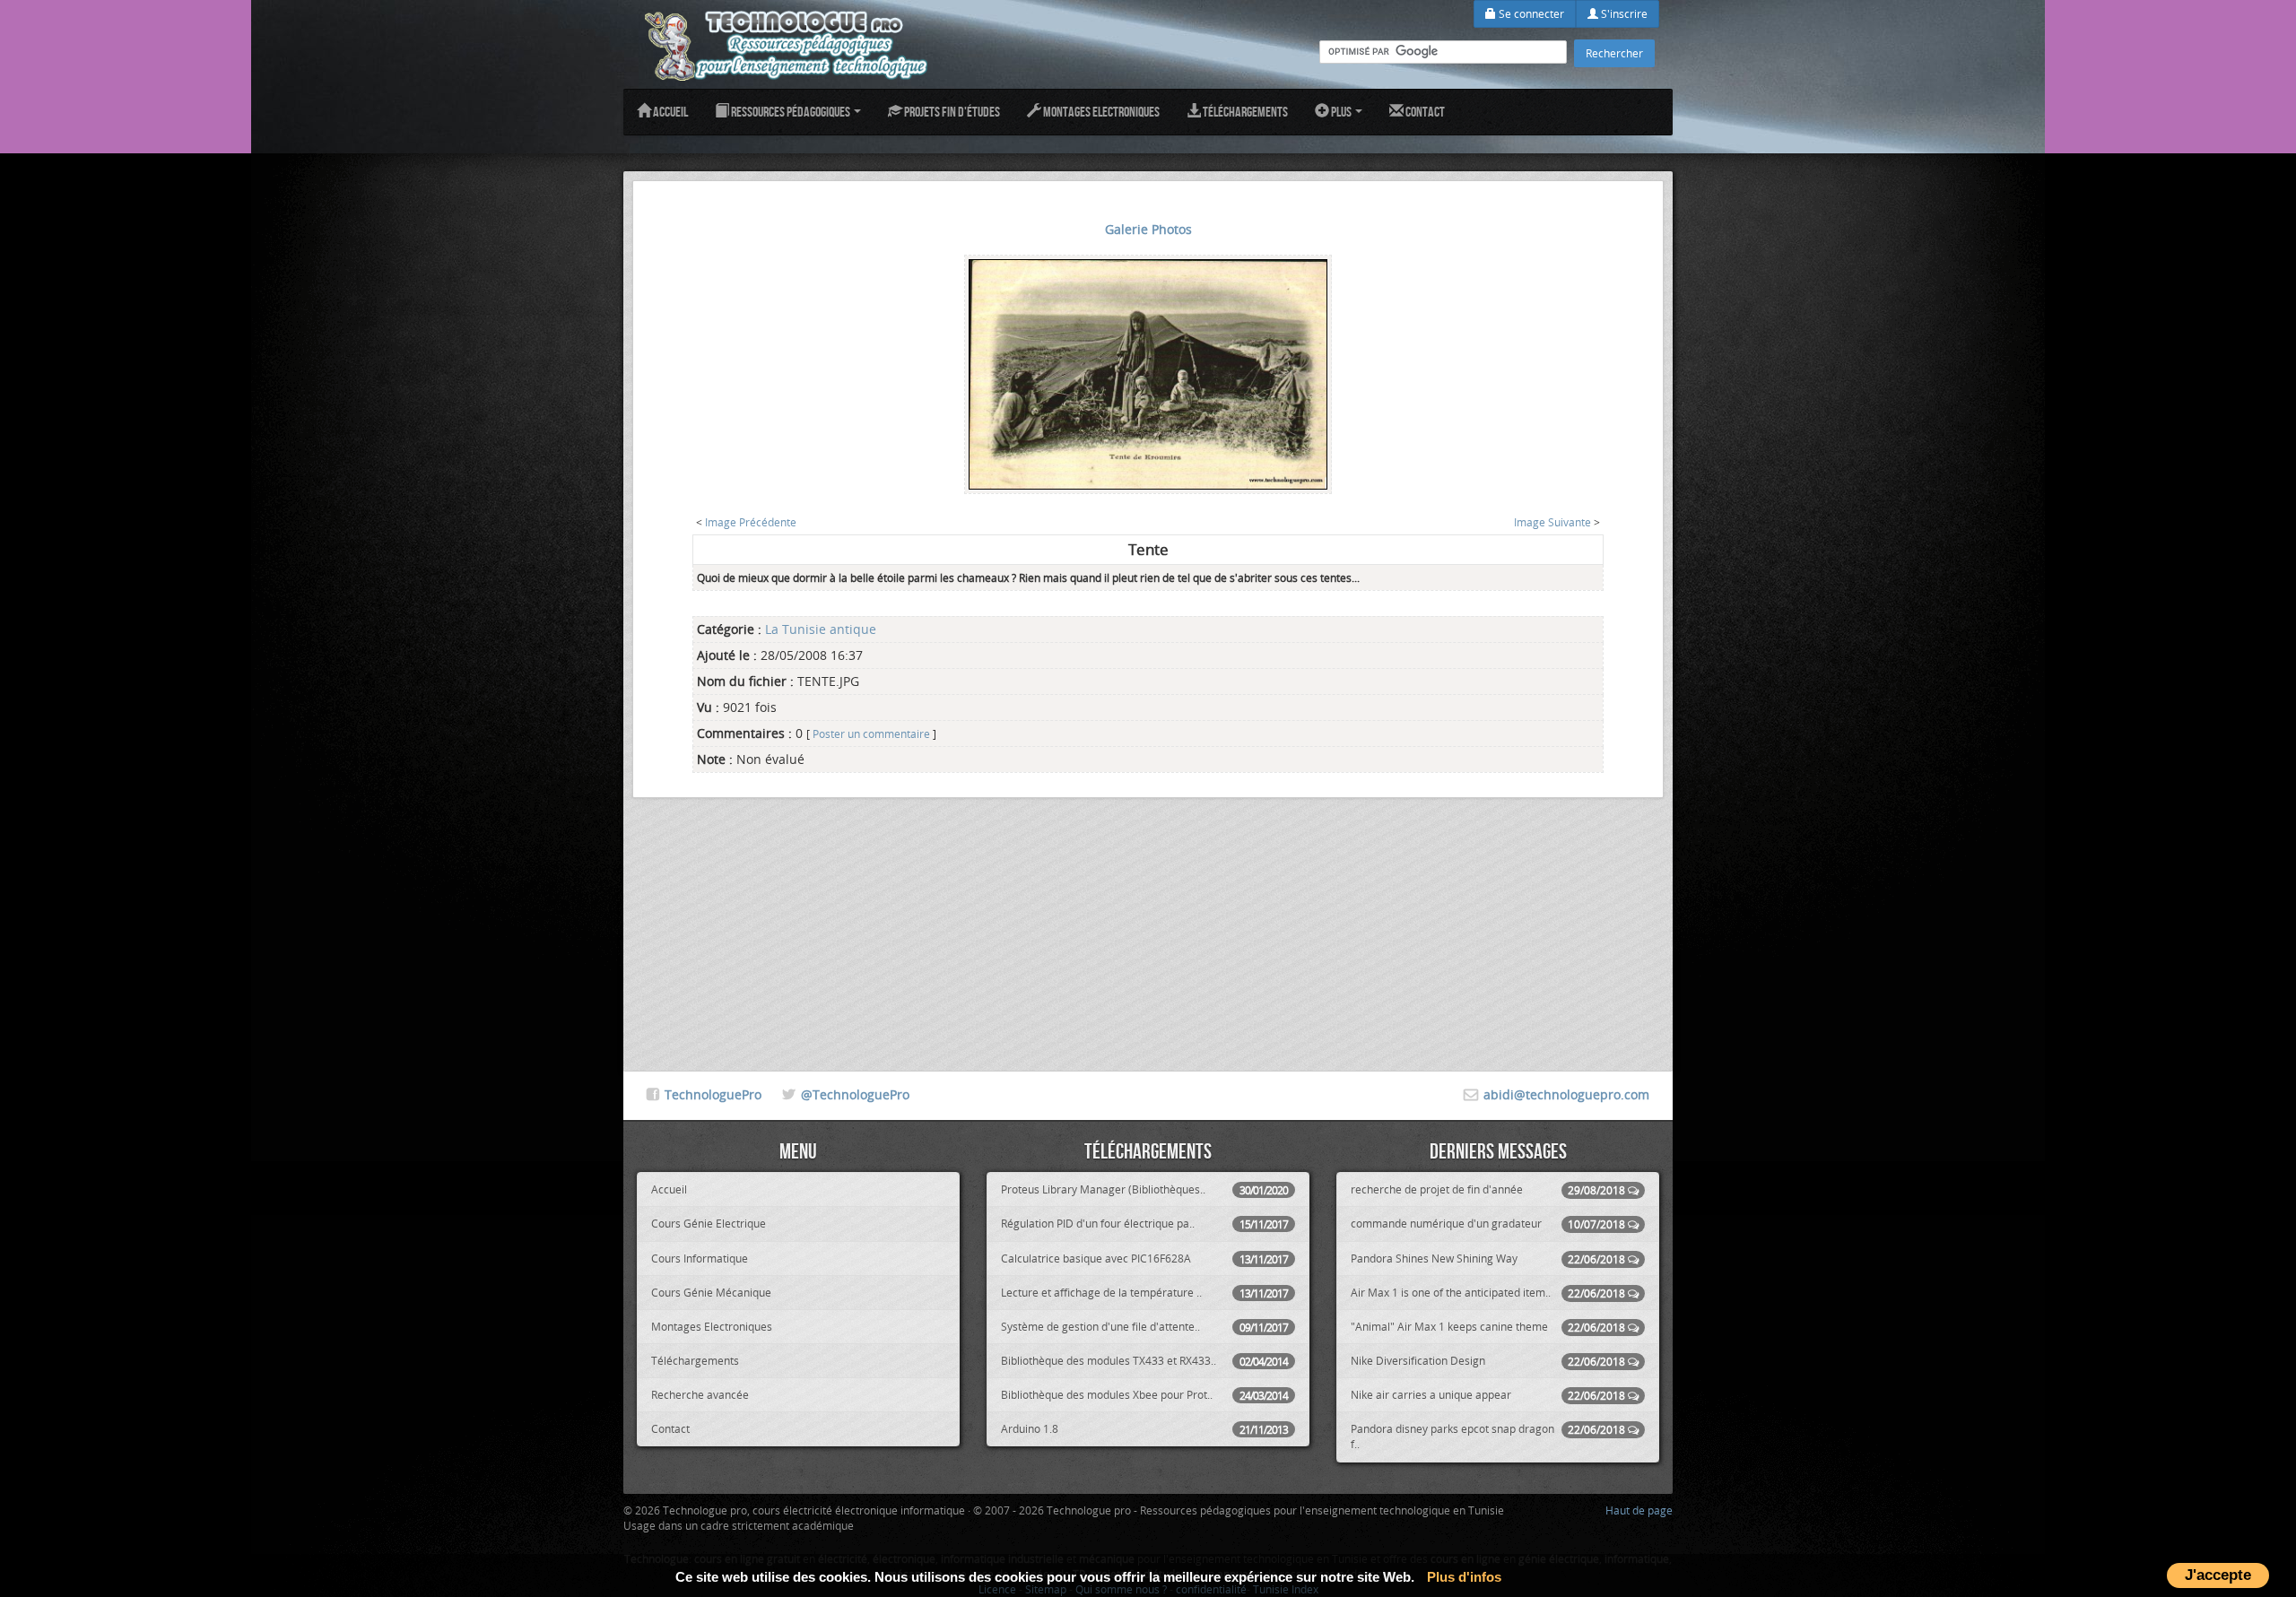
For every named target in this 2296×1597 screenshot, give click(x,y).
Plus (1341, 112)
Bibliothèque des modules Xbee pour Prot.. (1144, 1395)
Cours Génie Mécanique (711, 1292)
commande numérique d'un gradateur (1488, 1224)
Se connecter (1530, 13)
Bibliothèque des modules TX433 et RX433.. (1144, 1361)
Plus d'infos (1464, 1577)
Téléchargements (1244, 112)
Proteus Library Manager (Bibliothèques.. (1144, 1189)
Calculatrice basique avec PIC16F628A (1144, 1259)
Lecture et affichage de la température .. (1144, 1293)
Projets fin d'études (951, 112)
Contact (1424, 112)
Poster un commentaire (871, 734)
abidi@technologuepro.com (1566, 1094)
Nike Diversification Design (1488, 1361)
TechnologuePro (713, 1094)
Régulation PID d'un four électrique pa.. (1144, 1224)
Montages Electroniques (1100, 112)
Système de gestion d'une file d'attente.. (1144, 1327)
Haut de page (1639, 1510)
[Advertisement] (1148, 924)
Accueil (670, 112)
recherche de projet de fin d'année (1488, 1189)
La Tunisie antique (821, 629)
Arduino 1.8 (1144, 1429)
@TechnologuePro (855, 1094)
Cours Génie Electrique (709, 1223)
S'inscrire (1623, 13)
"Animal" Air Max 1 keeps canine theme (1488, 1327)
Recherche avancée (700, 1394)
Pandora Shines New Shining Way (1488, 1259)
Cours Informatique (700, 1258)
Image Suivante (1552, 522)
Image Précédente (751, 522)
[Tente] (1148, 373)
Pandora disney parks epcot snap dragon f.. (1488, 1436)
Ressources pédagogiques (791, 112)
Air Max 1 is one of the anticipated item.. (1488, 1293)
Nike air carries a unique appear (1488, 1395)
